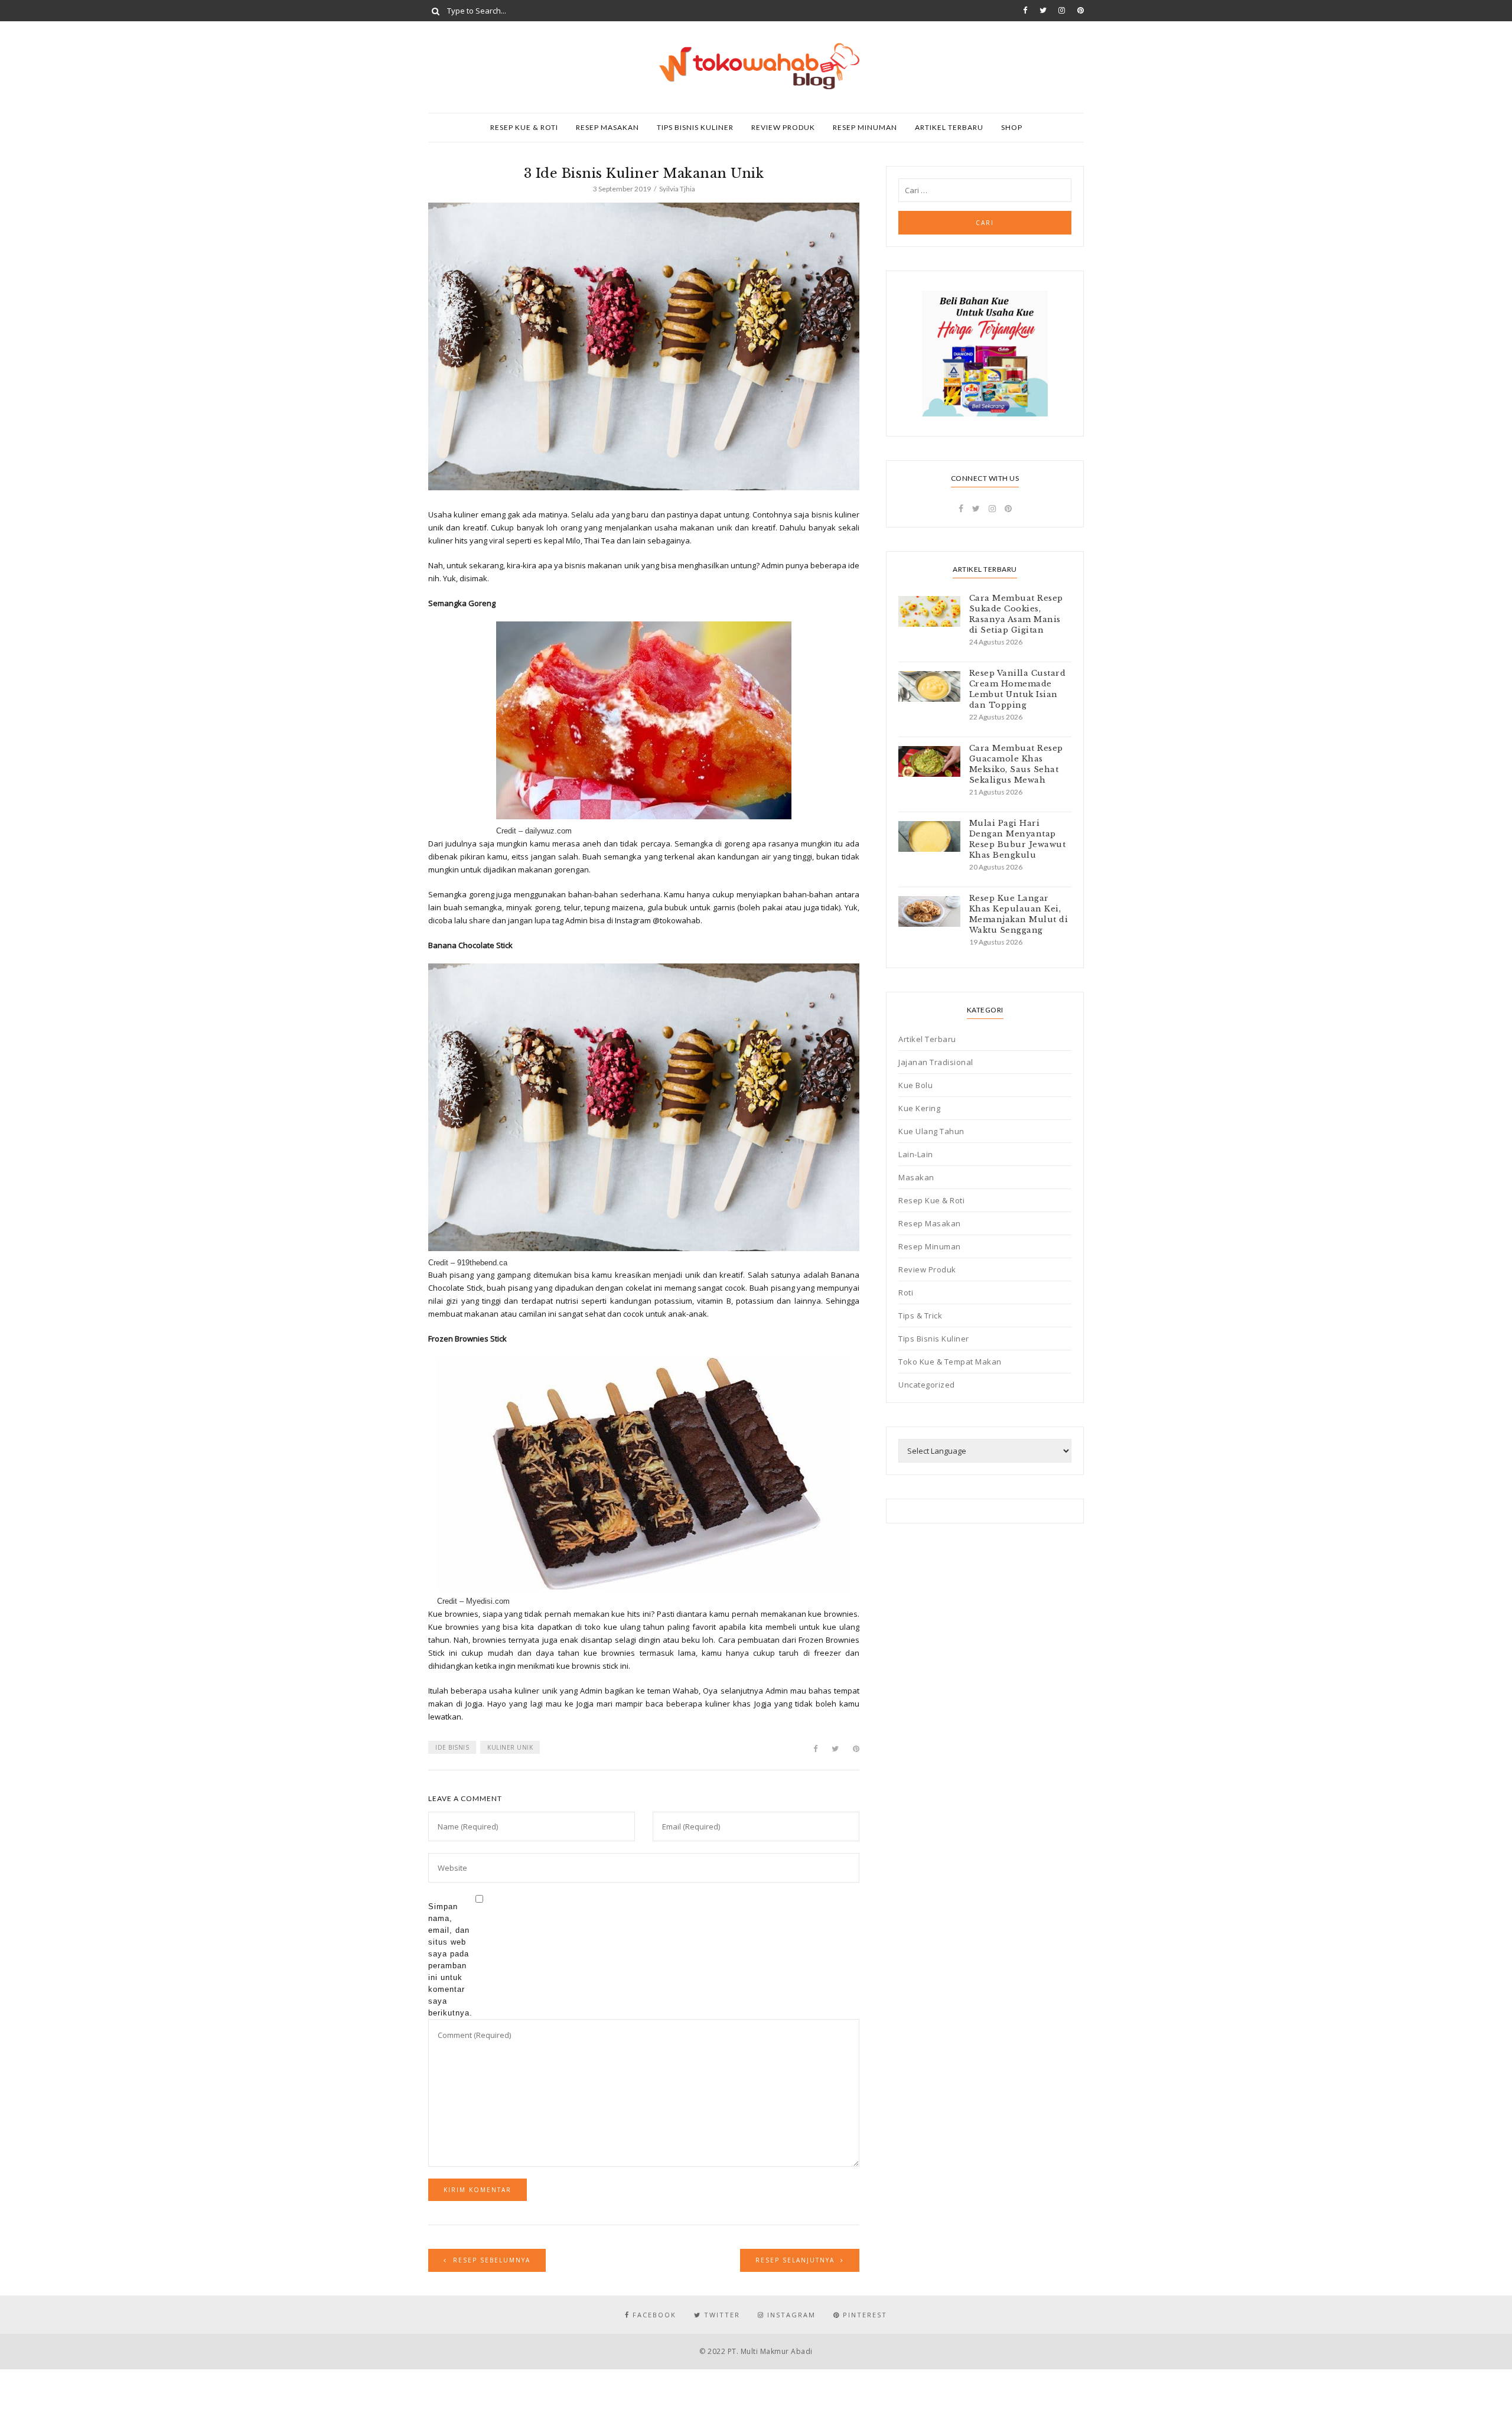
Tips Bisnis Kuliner (695, 127)
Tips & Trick (920, 1316)
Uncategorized (927, 1385)
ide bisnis (452, 1747)
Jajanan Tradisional (936, 1062)
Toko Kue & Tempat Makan (950, 1362)
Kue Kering (919, 1108)
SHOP (1012, 127)
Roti (906, 1292)
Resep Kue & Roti (524, 127)
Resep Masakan (607, 127)
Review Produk (783, 127)
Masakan (916, 1177)
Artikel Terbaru (949, 127)
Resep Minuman (865, 127)
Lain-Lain (916, 1154)
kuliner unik (510, 1747)
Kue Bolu (915, 1085)
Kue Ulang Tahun (931, 1131)
